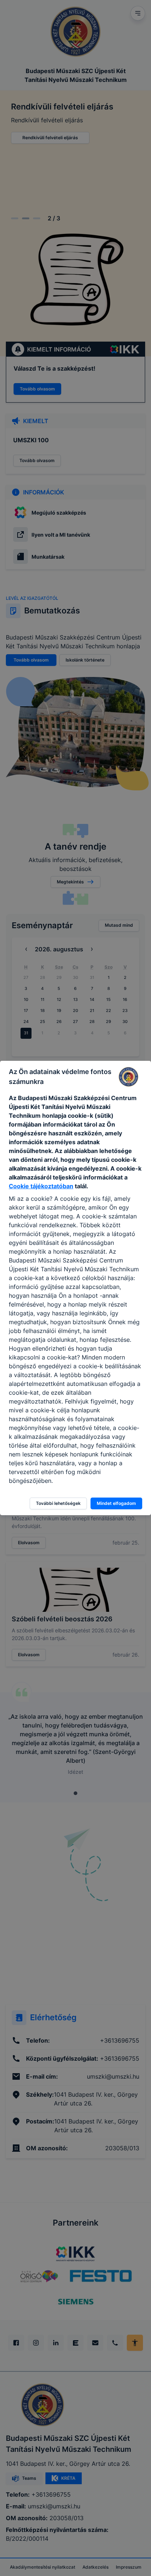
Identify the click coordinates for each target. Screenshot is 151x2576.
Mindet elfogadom (116, 1503)
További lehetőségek (58, 1503)
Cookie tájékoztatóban (41, 1186)
